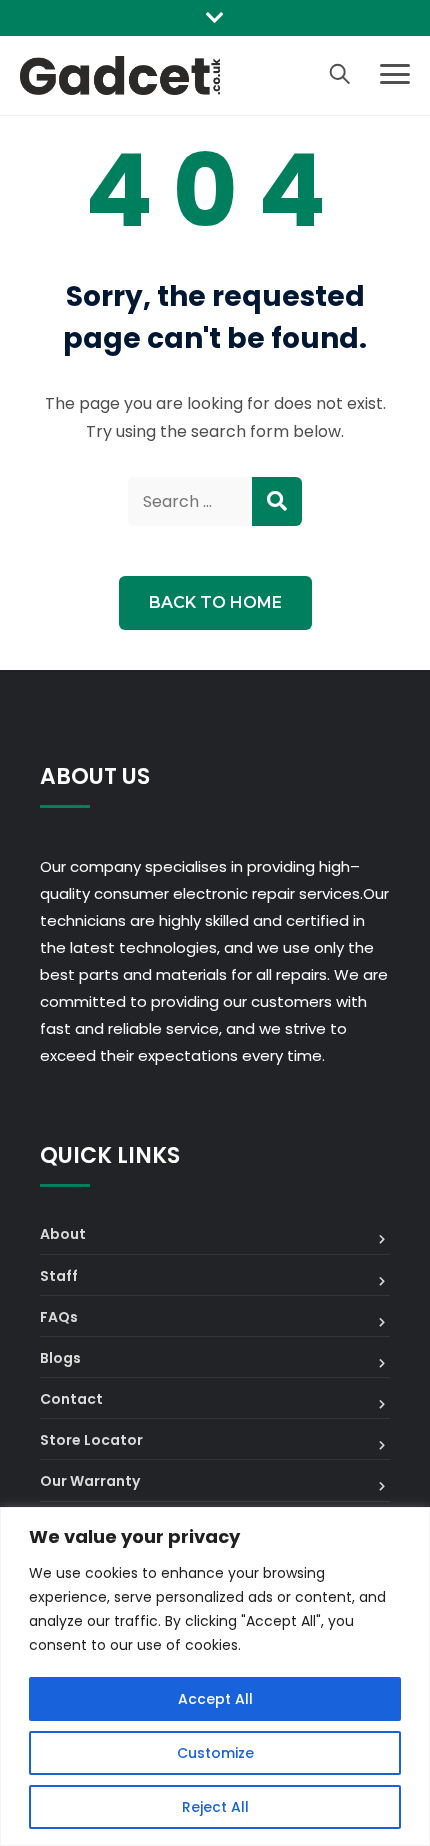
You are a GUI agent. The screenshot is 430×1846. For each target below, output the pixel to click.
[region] (215, 1676)
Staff (59, 1276)
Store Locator (91, 1440)
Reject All (215, 1807)
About (63, 1234)
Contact (71, 1399)
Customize (215, 1753)
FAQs (59, 1317)
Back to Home (215, 602)
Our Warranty (90, 1481)
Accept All (215, 1699)
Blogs (60, 1358)
